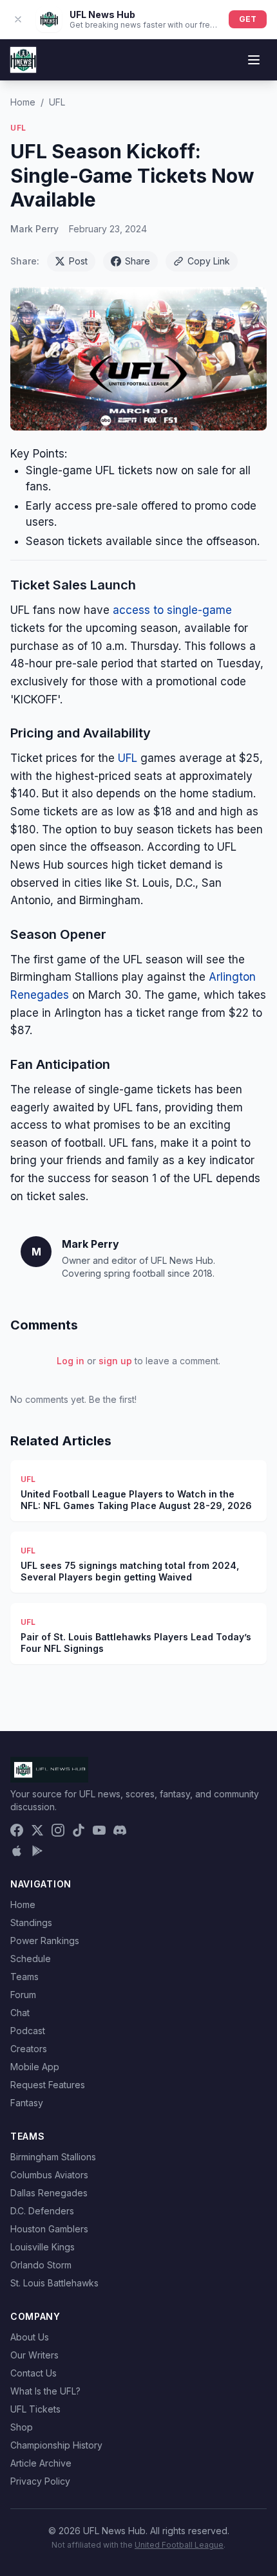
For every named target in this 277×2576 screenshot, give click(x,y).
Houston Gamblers (49, 2229)
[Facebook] (17, 1830)
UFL (57, 102)
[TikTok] (79, 1830)
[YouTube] (99, 1830)
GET (248, 19)
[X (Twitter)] (37, 1830)
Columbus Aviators (49, 2175)
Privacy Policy (40, 2481)
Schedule (31, 1959)
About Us (30, 2337)
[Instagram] (58, 1830)
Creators (29, 2049)
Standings (31, 1923)
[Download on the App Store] (17, 1851)
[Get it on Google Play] (37, 1851)
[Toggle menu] (254, 60)
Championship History (56, 2445)
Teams (24, 1977)
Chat (20, 2013)
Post (78, 261)
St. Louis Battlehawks (54, 2283)
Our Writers (34, 2355)
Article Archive (41, 2463)
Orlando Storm (41, 2265)
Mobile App (35, 2067)
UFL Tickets (35, 2409)
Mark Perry (34, 229)
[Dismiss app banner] (18, 19)
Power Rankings (45, 1941)
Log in (71, 1361)
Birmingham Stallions (53, 2157)
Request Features (48, 2085)
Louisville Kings (43, 2247)
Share (138, 261)
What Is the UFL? (45, 2391)
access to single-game (172, 610)
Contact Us (33, 2373)
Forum (23, 1995)
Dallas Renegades (49, 2193)
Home (23, 102)
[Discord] (120, 1830)
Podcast (28, 2031)
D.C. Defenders (42, 2211)
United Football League (179, 2545)
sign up (115, 1361)
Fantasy (27, 2103)
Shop (22, 2427)
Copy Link (209, 261)
